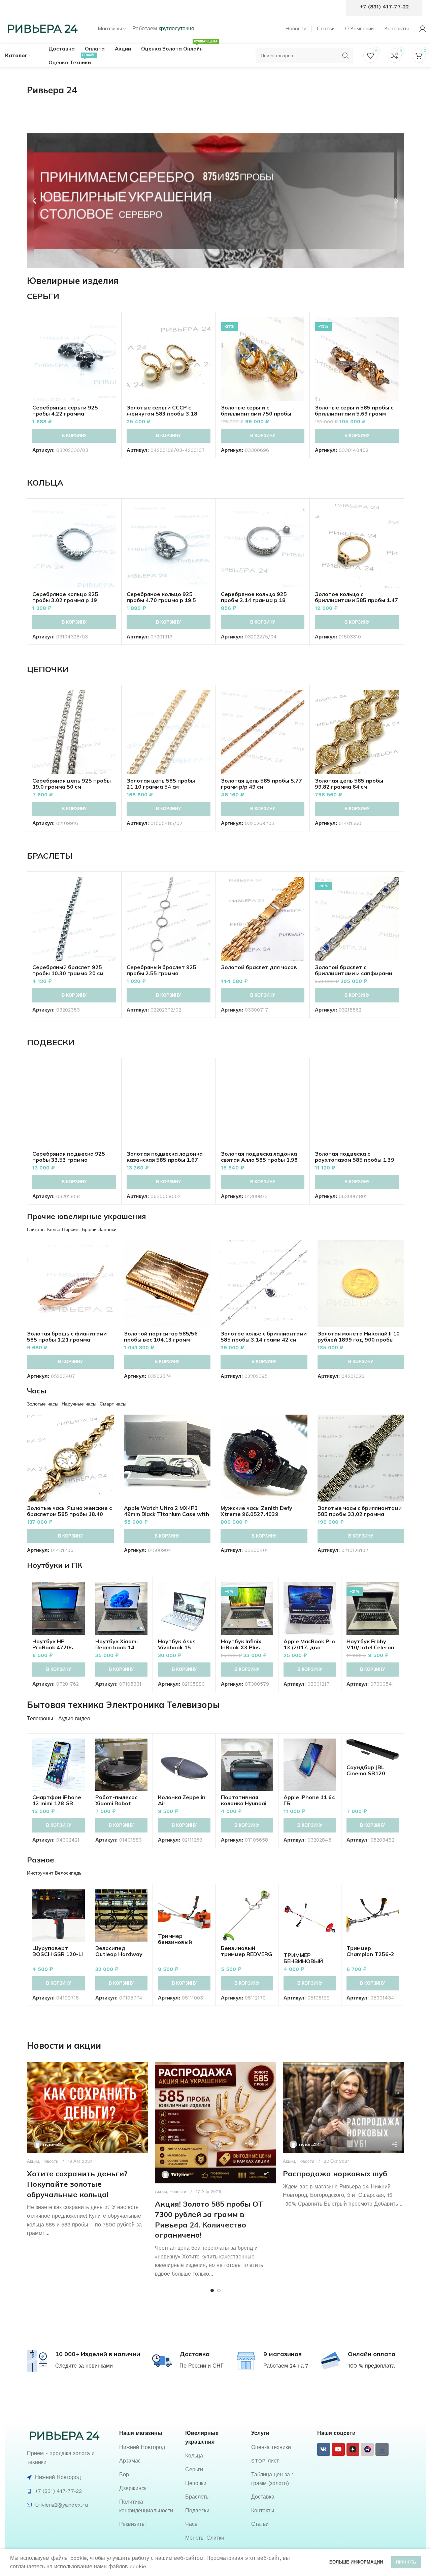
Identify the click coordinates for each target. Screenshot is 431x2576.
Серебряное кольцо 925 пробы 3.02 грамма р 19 (65, 597)
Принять (406, 2562)
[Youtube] (338, 2449)
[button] (35, 201)
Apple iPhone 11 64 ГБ (309, 1800)
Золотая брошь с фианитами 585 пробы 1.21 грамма (67, 1336)
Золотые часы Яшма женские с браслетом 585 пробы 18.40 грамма (69, 1514)
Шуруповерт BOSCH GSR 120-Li (58, 1951)
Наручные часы (79, 1404)
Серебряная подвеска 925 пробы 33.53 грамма (69, 1157)
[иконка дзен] (353, 2449)
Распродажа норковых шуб (335, 2174)
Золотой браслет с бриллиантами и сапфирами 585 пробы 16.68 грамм (354, 973)
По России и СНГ (202, 2366)
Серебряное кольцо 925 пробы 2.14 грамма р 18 (254, 597)
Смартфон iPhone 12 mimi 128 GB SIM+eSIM (57, 1803)
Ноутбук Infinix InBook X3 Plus (241, 1644)
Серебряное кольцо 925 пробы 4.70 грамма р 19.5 (161, 597)
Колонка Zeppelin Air (182, 1800)
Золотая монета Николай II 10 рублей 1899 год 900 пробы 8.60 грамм (359, 1340)
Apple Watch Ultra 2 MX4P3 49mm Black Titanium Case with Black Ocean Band (167, 1514)
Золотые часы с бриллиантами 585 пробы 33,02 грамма (360, 1511)
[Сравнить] (111, 328)
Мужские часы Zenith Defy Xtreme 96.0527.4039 (256, 1511)
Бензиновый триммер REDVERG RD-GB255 (246, 1954)
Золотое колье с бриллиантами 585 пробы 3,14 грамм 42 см (264, 1336)
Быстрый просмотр (111, 343)
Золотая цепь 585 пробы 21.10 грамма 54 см (161, 784)
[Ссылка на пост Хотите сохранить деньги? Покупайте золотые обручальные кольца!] (88, 2108)
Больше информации (356, 2562)
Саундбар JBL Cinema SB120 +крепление (366, 1773)
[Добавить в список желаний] (111, 358)
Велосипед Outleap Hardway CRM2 (119, 1954)
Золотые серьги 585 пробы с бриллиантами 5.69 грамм (354, 410)
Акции (33, 2161)
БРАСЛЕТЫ (50, 856)
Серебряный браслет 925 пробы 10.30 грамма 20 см (68, 970)
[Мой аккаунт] (423, 29)
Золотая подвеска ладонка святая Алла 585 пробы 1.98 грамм (259, 1160)
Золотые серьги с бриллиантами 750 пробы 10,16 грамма (256, 414)
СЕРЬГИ (43, 296)
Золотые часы (43, 1404)
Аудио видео (74, 1719)
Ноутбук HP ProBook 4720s (53, 1644)
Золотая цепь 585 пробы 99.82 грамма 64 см (349, 784)
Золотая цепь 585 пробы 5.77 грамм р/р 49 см (261, 784)
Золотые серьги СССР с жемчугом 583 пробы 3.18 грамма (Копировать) (162, 414)
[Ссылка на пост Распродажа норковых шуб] (343, 2108)
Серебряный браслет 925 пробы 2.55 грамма (161, 970)
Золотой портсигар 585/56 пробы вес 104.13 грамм (161, 1336)
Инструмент (40, 1873)
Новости (50, 2161)
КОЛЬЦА (45, 483)
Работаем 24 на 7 (286, 2366)
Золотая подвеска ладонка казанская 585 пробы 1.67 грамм (165, 1160)
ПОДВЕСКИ (51, 1042)
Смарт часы (113, 1404)
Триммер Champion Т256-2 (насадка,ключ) (370, 1954)
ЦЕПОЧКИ (48, 669)
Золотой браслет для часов (259, 967)
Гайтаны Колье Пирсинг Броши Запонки (72, 1229)
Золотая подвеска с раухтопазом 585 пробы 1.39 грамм (355, 1160)
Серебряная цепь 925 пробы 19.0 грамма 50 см (72, 784)
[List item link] (149, 2447)
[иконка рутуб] (367, 2449)
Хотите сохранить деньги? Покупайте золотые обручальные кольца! (77, 2184)
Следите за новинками (84, 2366)
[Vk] (324, 2449)
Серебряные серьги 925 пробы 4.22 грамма (65, 410)
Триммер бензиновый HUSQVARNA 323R (183, 1942)
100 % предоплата (371, 2366)
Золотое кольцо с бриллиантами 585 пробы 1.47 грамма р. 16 (356, 600)
